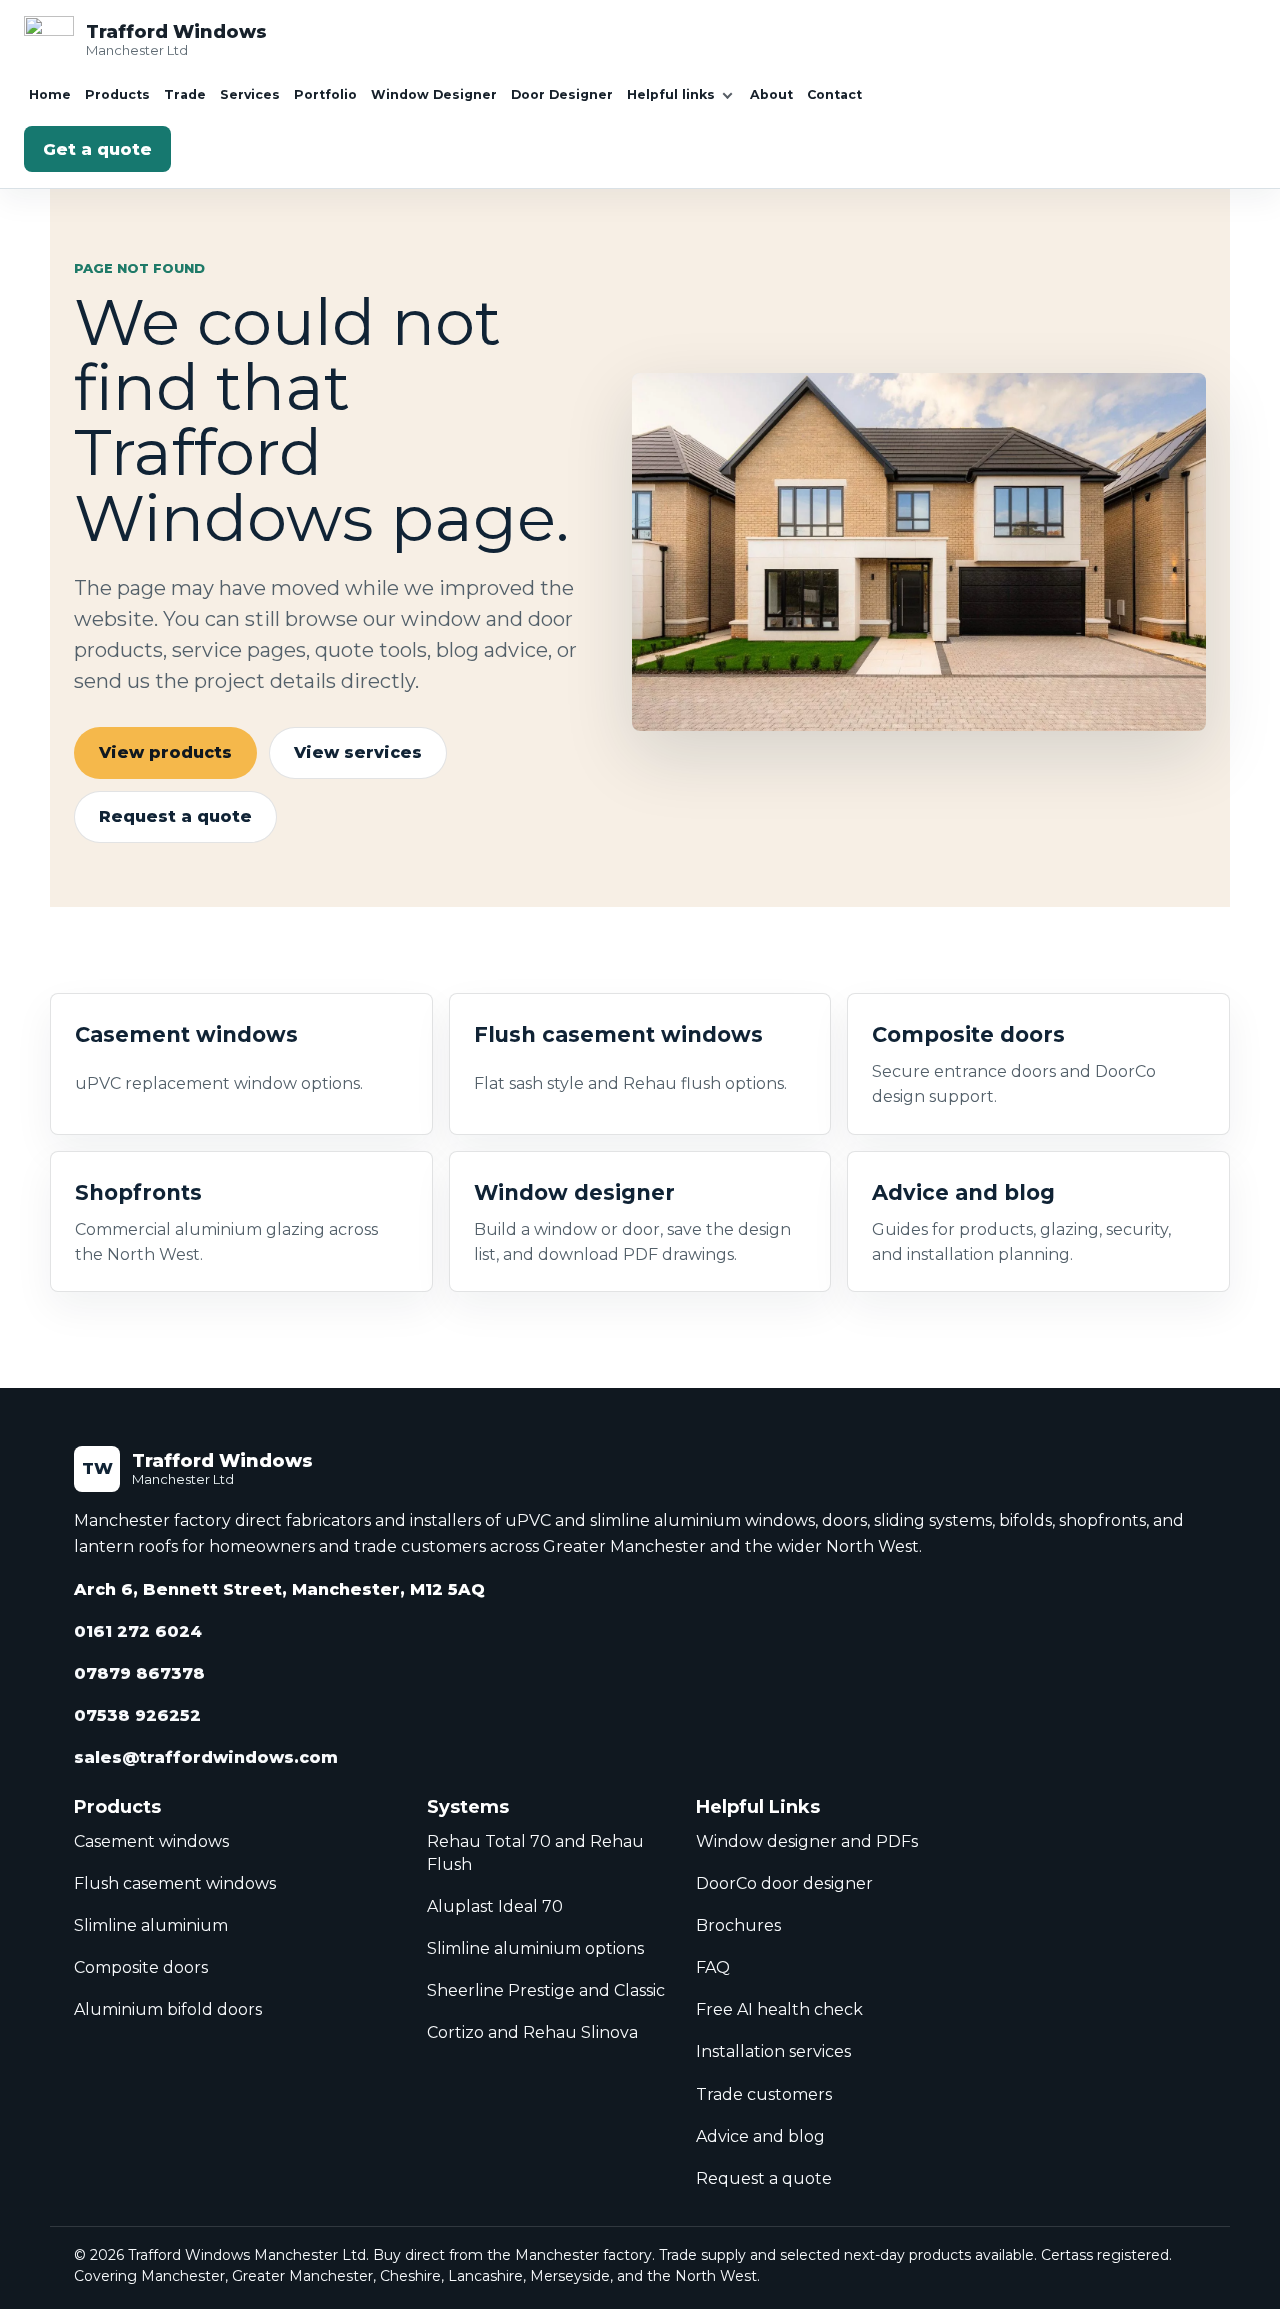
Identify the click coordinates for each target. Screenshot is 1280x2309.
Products (117, 94)
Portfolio (325, 94)
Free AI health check (779, 2009)
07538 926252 (137, 1715)
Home (50, 94)
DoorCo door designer (784, 1883)
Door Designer (562, 94)
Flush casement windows (175, 1883)
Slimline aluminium (151, 1925)
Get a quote (97, 149)
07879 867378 (139, 1673)
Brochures (738, 1925)
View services (358, 752)
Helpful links (671, 94)
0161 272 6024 (138, 1631)
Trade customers (764, 2094)
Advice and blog (760, 2136)
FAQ (713, 1967)
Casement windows (151, 1841)
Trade (185, 94)
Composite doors (141, 1967)
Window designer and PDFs (807, 1841)
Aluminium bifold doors (168, 2009)
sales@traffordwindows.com (206, 1757)
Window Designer (434, 94)
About (771, 94)
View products (165, 752)
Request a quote (175, 816)
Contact (834, 94)
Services (250, 94)
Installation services (773, 2051)
